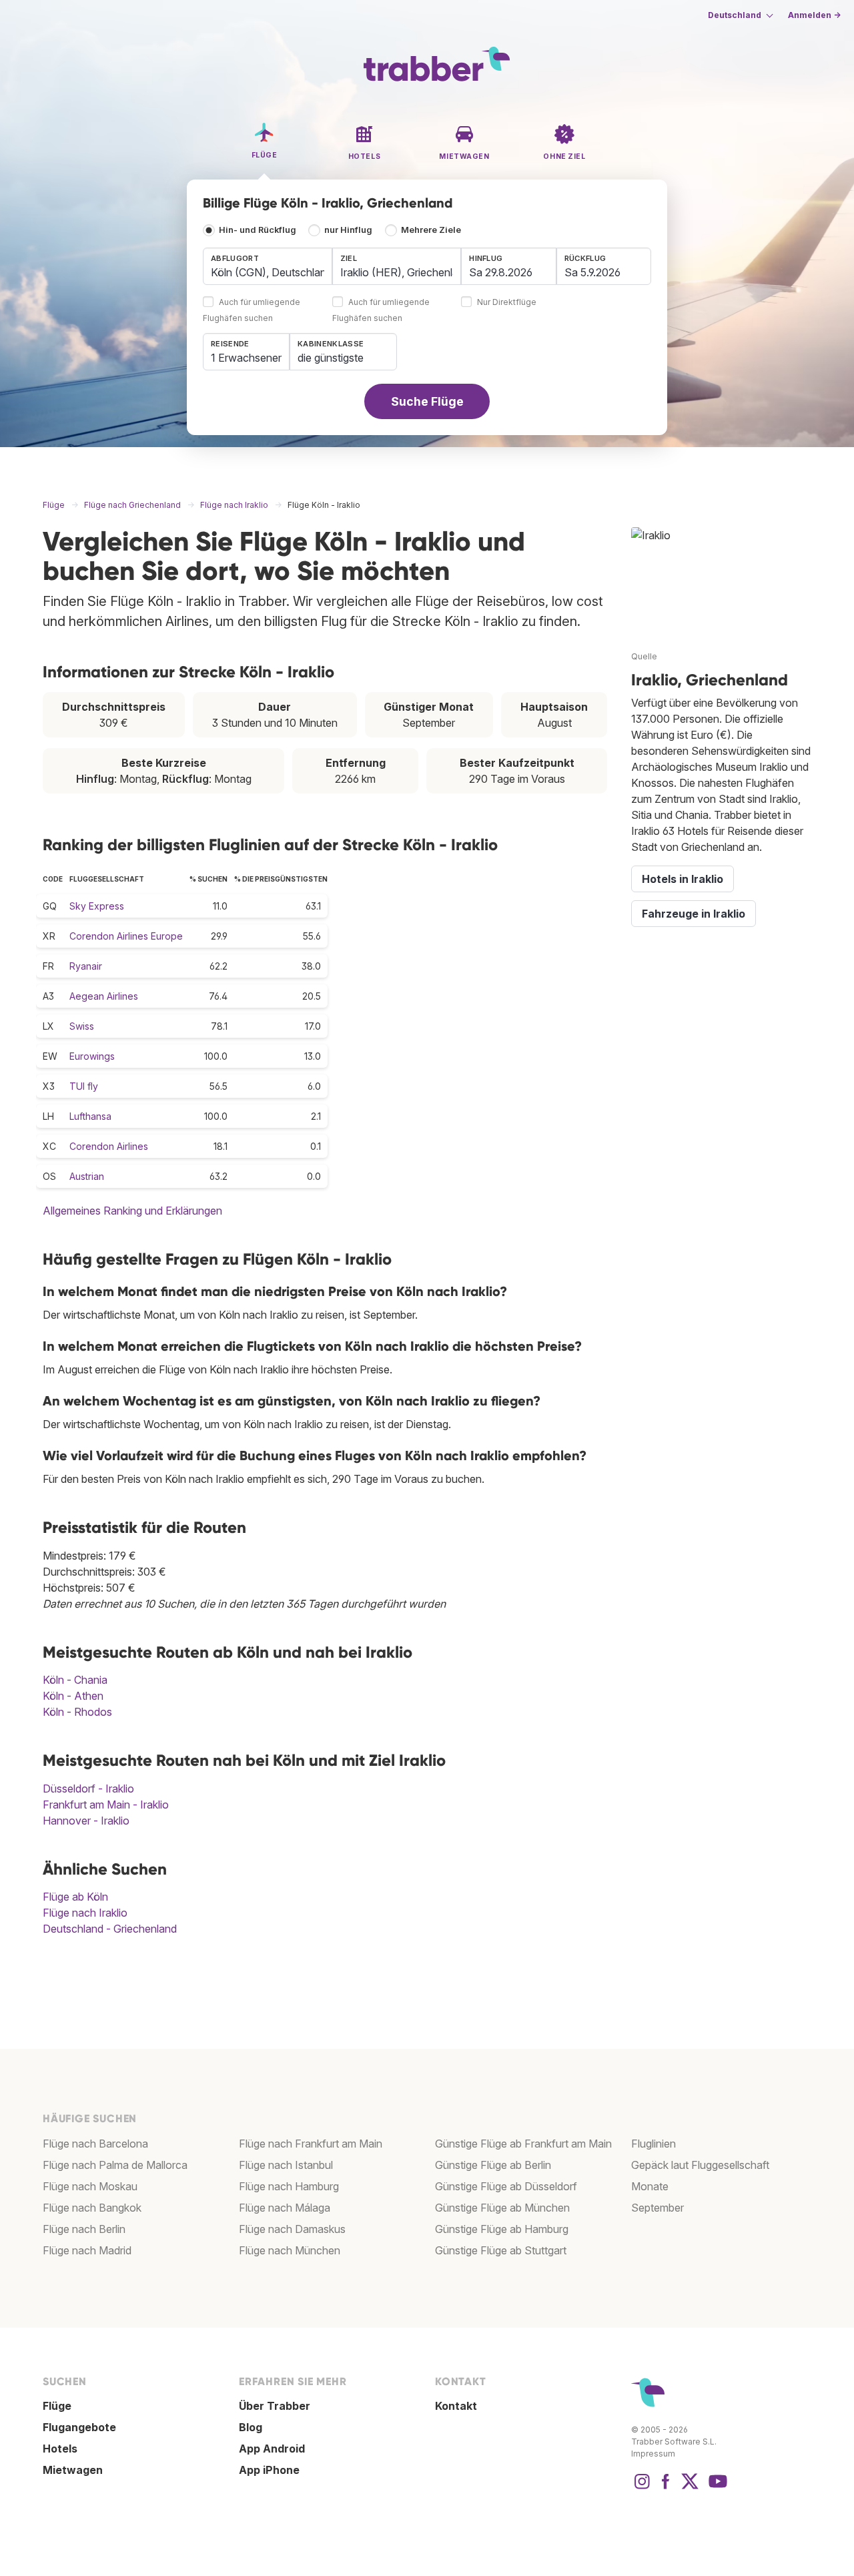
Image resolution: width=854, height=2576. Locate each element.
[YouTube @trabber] (716, 2488)
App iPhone (269, 2470)
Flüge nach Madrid (87, 2250)
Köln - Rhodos (77, 1712)
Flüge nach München (290, 2250)
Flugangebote (79, 2427)
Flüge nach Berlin (84, 2229)
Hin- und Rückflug (258, 230)
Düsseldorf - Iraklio (88, 1789)
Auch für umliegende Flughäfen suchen (252, 311)
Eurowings (92, 1056)
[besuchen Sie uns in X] (690, 2488)
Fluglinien (654, 2144)
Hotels (60, 2449)
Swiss (82, 1026)
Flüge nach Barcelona (95, 2144)
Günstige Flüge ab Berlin (493, 2165)
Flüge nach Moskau (90, 2186)
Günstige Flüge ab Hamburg (502, 2229)
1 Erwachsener (246, 358)
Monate (650, 2186)
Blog (251, 2427)
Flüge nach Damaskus (292, 2229)
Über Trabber (275, 2406)
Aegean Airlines (104, 996)
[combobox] (268, 266)
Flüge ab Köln (75, 1897)
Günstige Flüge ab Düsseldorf (506, 2186)
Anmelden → (814, 15)
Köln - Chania (75, 1680)
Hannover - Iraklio (86, 1821)
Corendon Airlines (109, 1146)
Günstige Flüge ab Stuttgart (501, 2250)
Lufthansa (90, 1116)
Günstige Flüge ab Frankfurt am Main (523, 2144)
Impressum (653, 2454)
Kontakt (456, 2406)
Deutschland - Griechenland (110, 1929)
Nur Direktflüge (507, 303)
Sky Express (97, 906)
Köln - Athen (73, 1696)
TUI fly (84, 1086)
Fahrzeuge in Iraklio (694, 914)
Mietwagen (73, 2470)
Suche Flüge (427, 401)
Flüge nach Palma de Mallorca (115, 2165)
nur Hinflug (348, 230)
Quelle (644, 656)
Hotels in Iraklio (683, 879)
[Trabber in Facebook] (666, 2488)
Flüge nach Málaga (285, 2208)
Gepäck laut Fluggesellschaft (700, 2165)
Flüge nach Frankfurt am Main (311, 2144)
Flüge (57, 2406)
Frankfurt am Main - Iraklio (106, 1805)
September (658, 2208)
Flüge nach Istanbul (286, 2165)
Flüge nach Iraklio (85, 1913)
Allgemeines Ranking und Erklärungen (132, 1211)
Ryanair (86, 966)
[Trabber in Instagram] (642, 2488)
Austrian (87, 1176)
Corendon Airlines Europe (126, 936)
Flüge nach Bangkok (92, 2208)
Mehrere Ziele (431, 230)
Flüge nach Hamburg (289, 2186)
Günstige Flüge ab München (502, 2208)
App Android (272, 2449)
